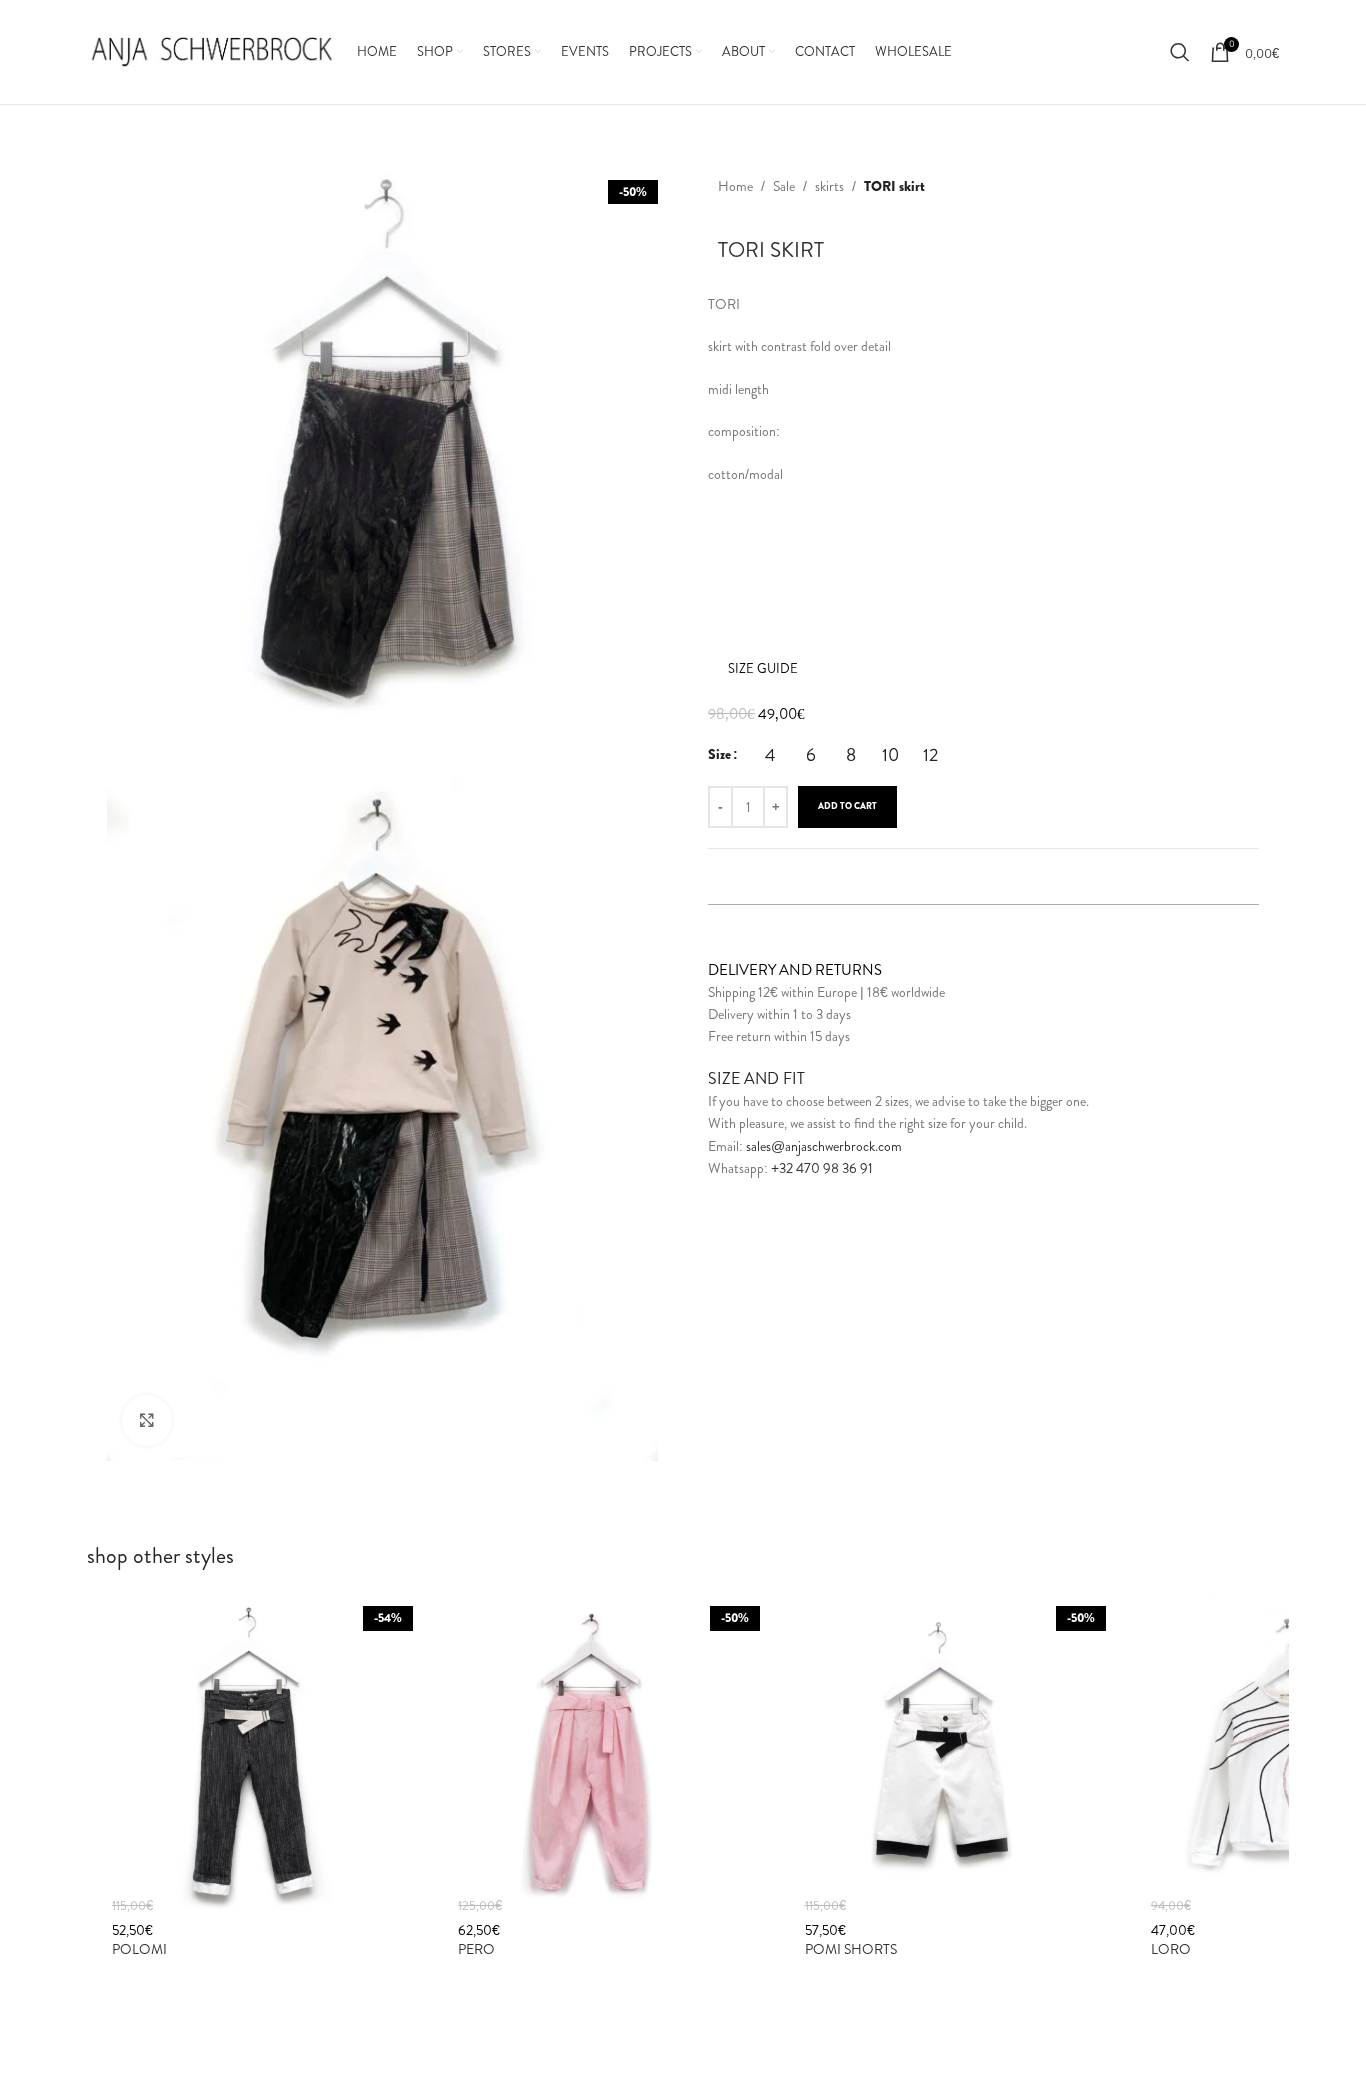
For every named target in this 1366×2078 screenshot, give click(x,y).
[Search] (1180, 52)
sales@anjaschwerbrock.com (824, 1145)
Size (719, 754)
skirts (829, 186)
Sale (784, 186)
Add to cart (847, 806)
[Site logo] (212, 50)
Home (735, 186)
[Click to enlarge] (147, 1420)
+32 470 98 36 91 (822, 1168)
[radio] (770, 755)
